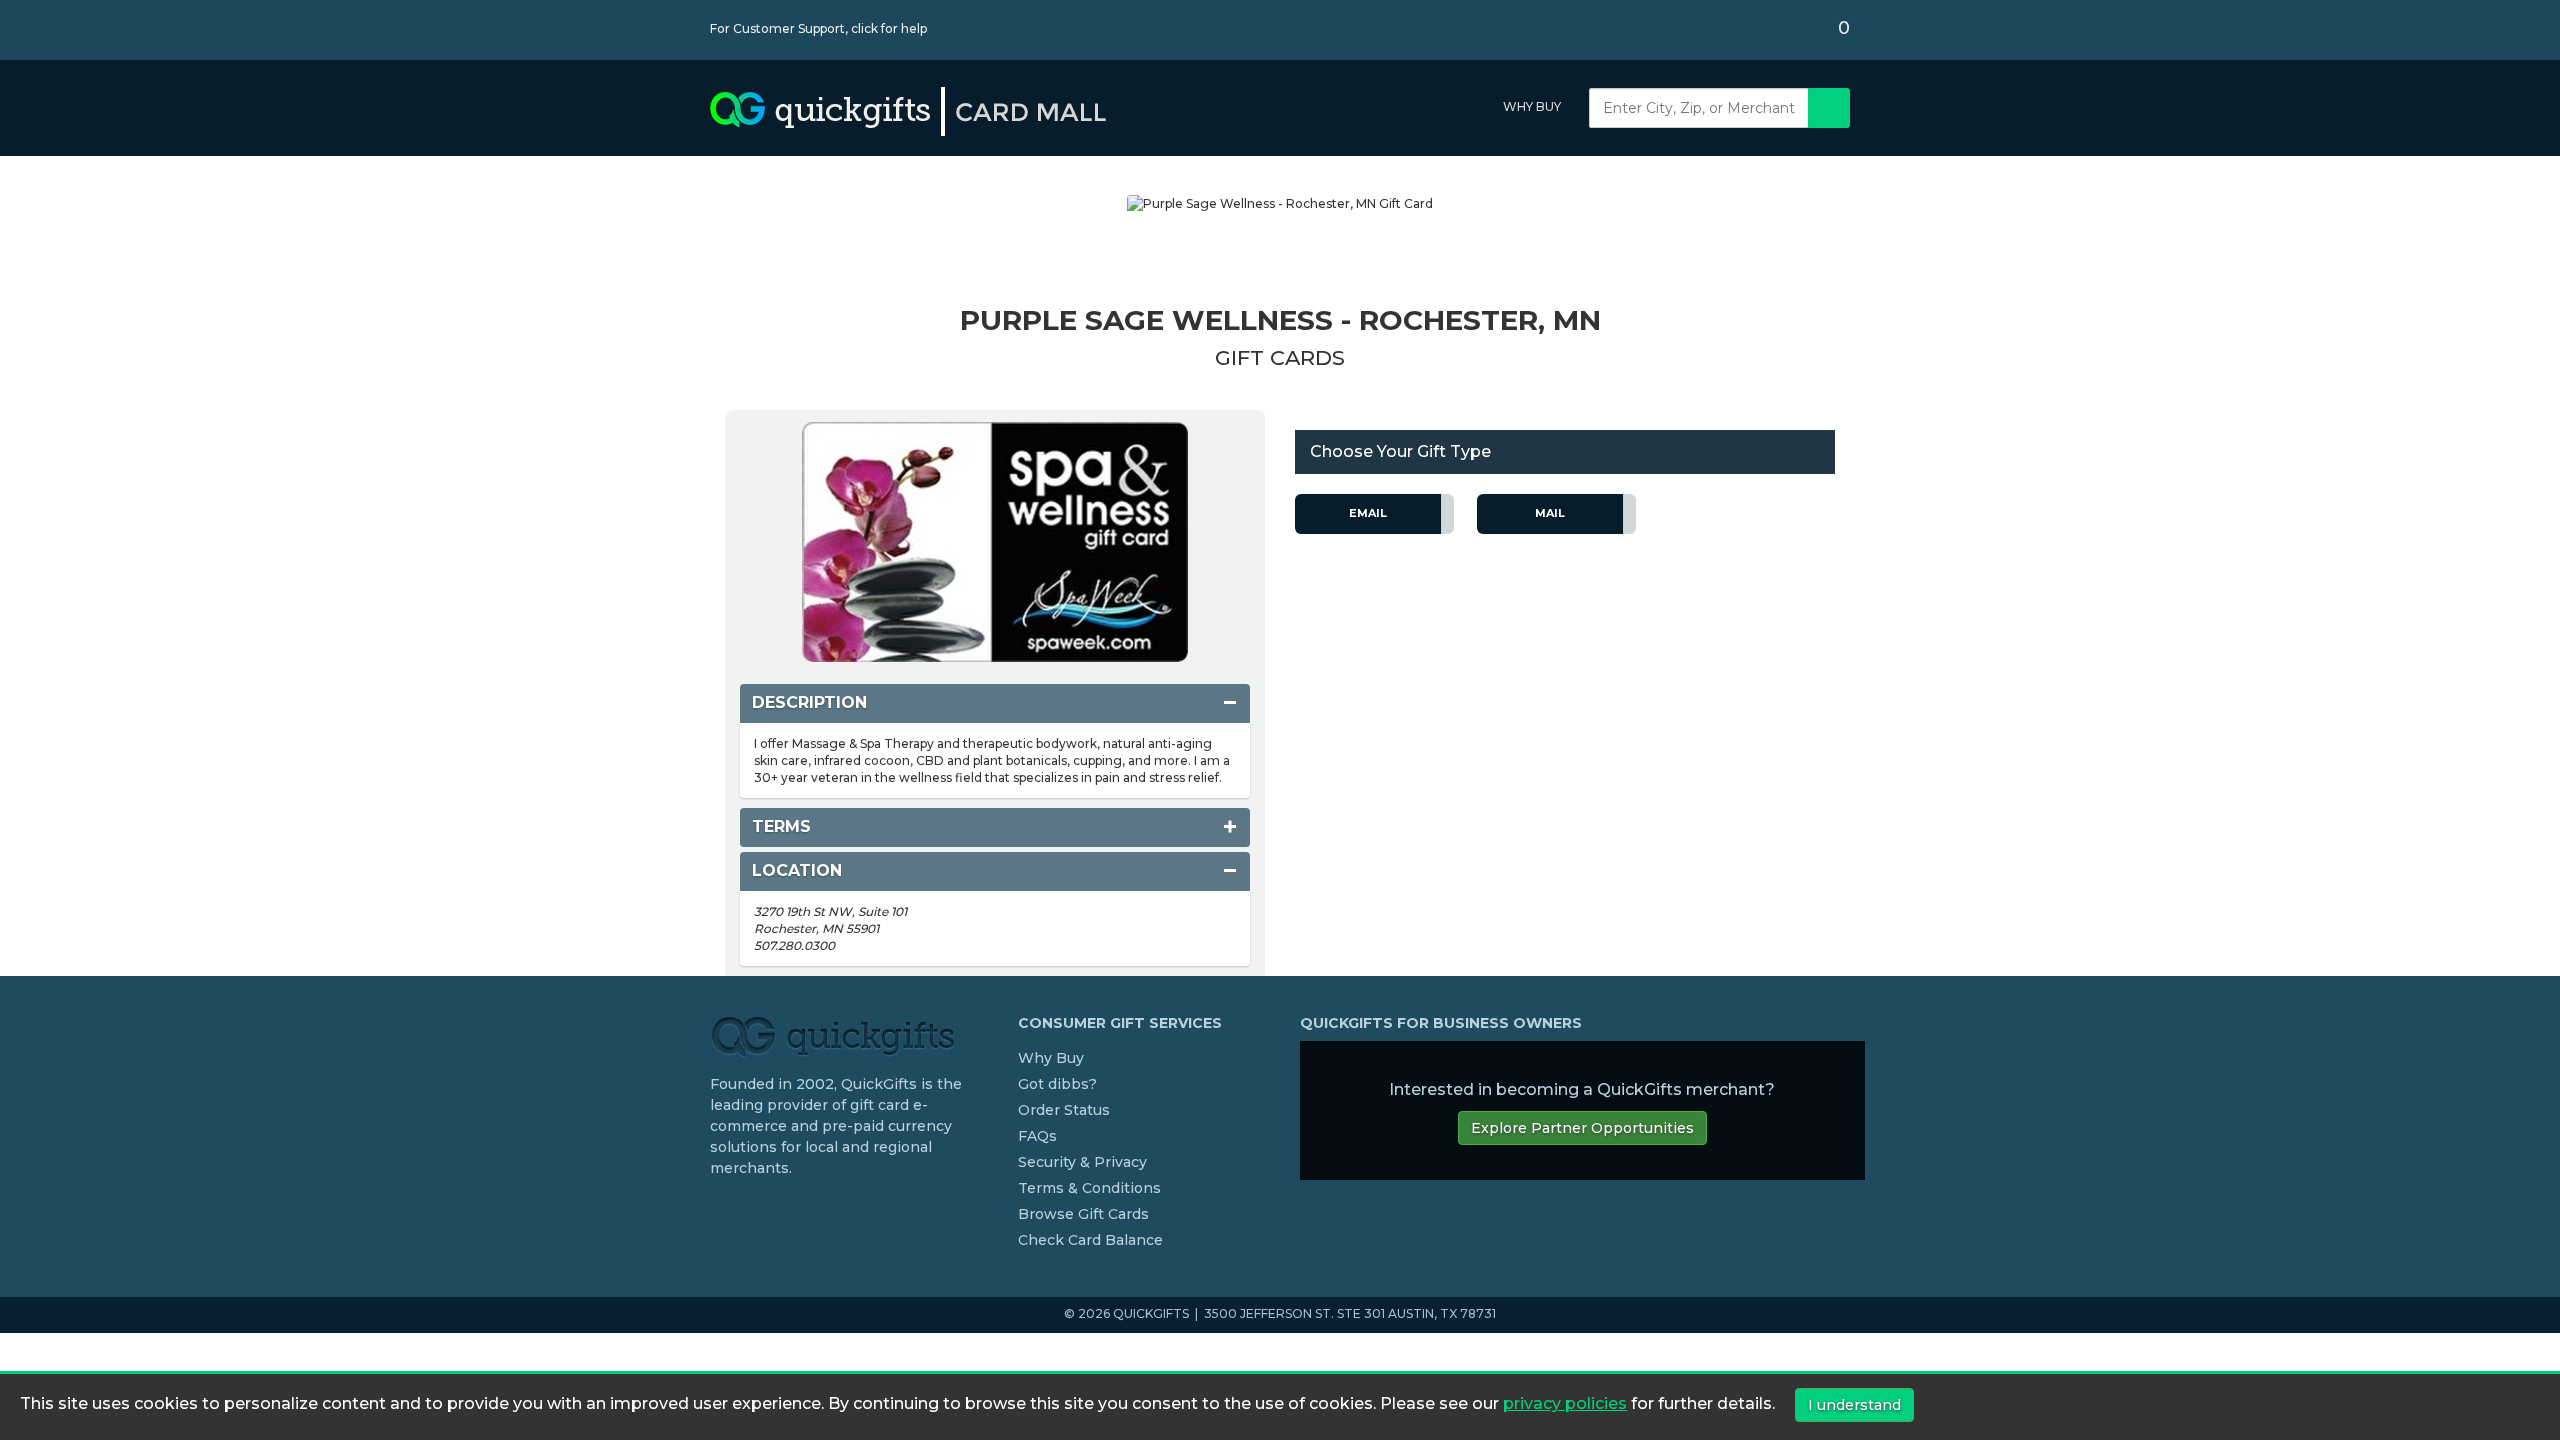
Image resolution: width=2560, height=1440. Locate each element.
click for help (889, 28)
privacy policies (1565, 1404)
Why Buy (1532, 106)
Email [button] (1368, 513)
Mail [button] (1550, 513)
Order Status (1064, 1110)
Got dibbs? (1057, 1084)
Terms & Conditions (1089, 1188)
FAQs (1037, 1136)
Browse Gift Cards (1083, 1214)
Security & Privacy (1082, 1162)
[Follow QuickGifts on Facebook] (718, 1209)
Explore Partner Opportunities (1582, 1128)
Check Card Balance (1090, 1240)
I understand (1854, 1405)
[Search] (1829, 108)
